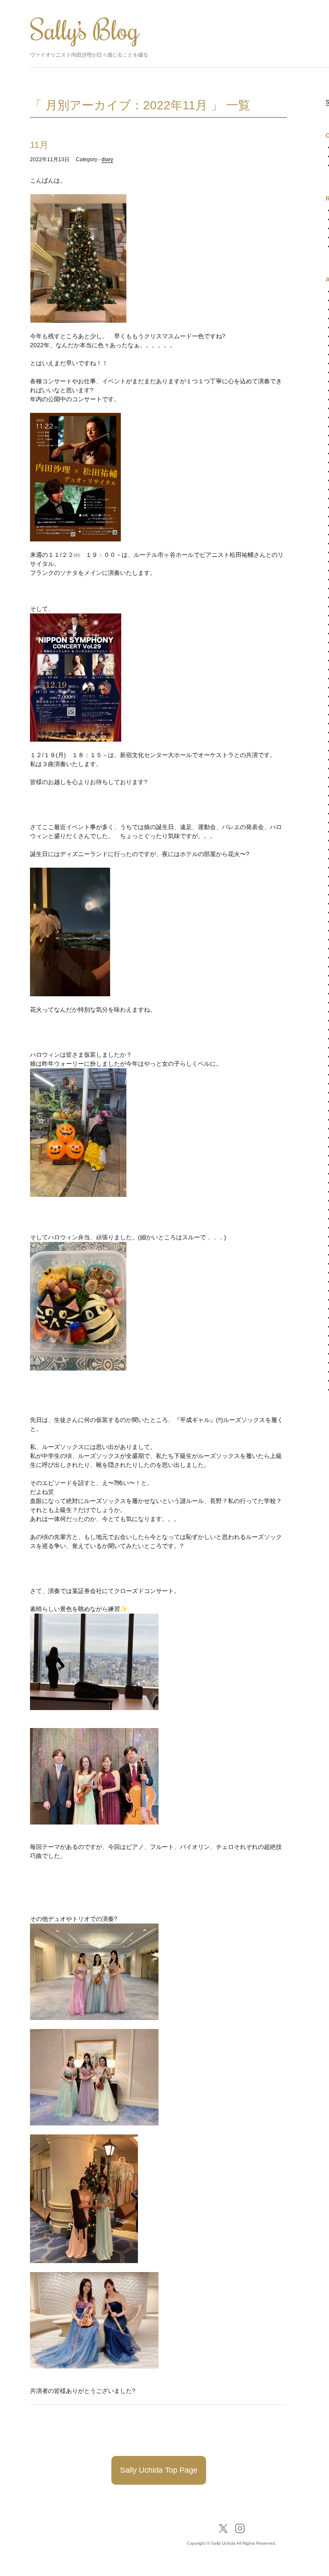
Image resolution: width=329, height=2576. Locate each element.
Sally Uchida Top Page (159, 2470)
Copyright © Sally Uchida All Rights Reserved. (232, 2543)
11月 (39, 145)
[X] (223, 2528)
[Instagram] (240, 2528)
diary (107, 159)
